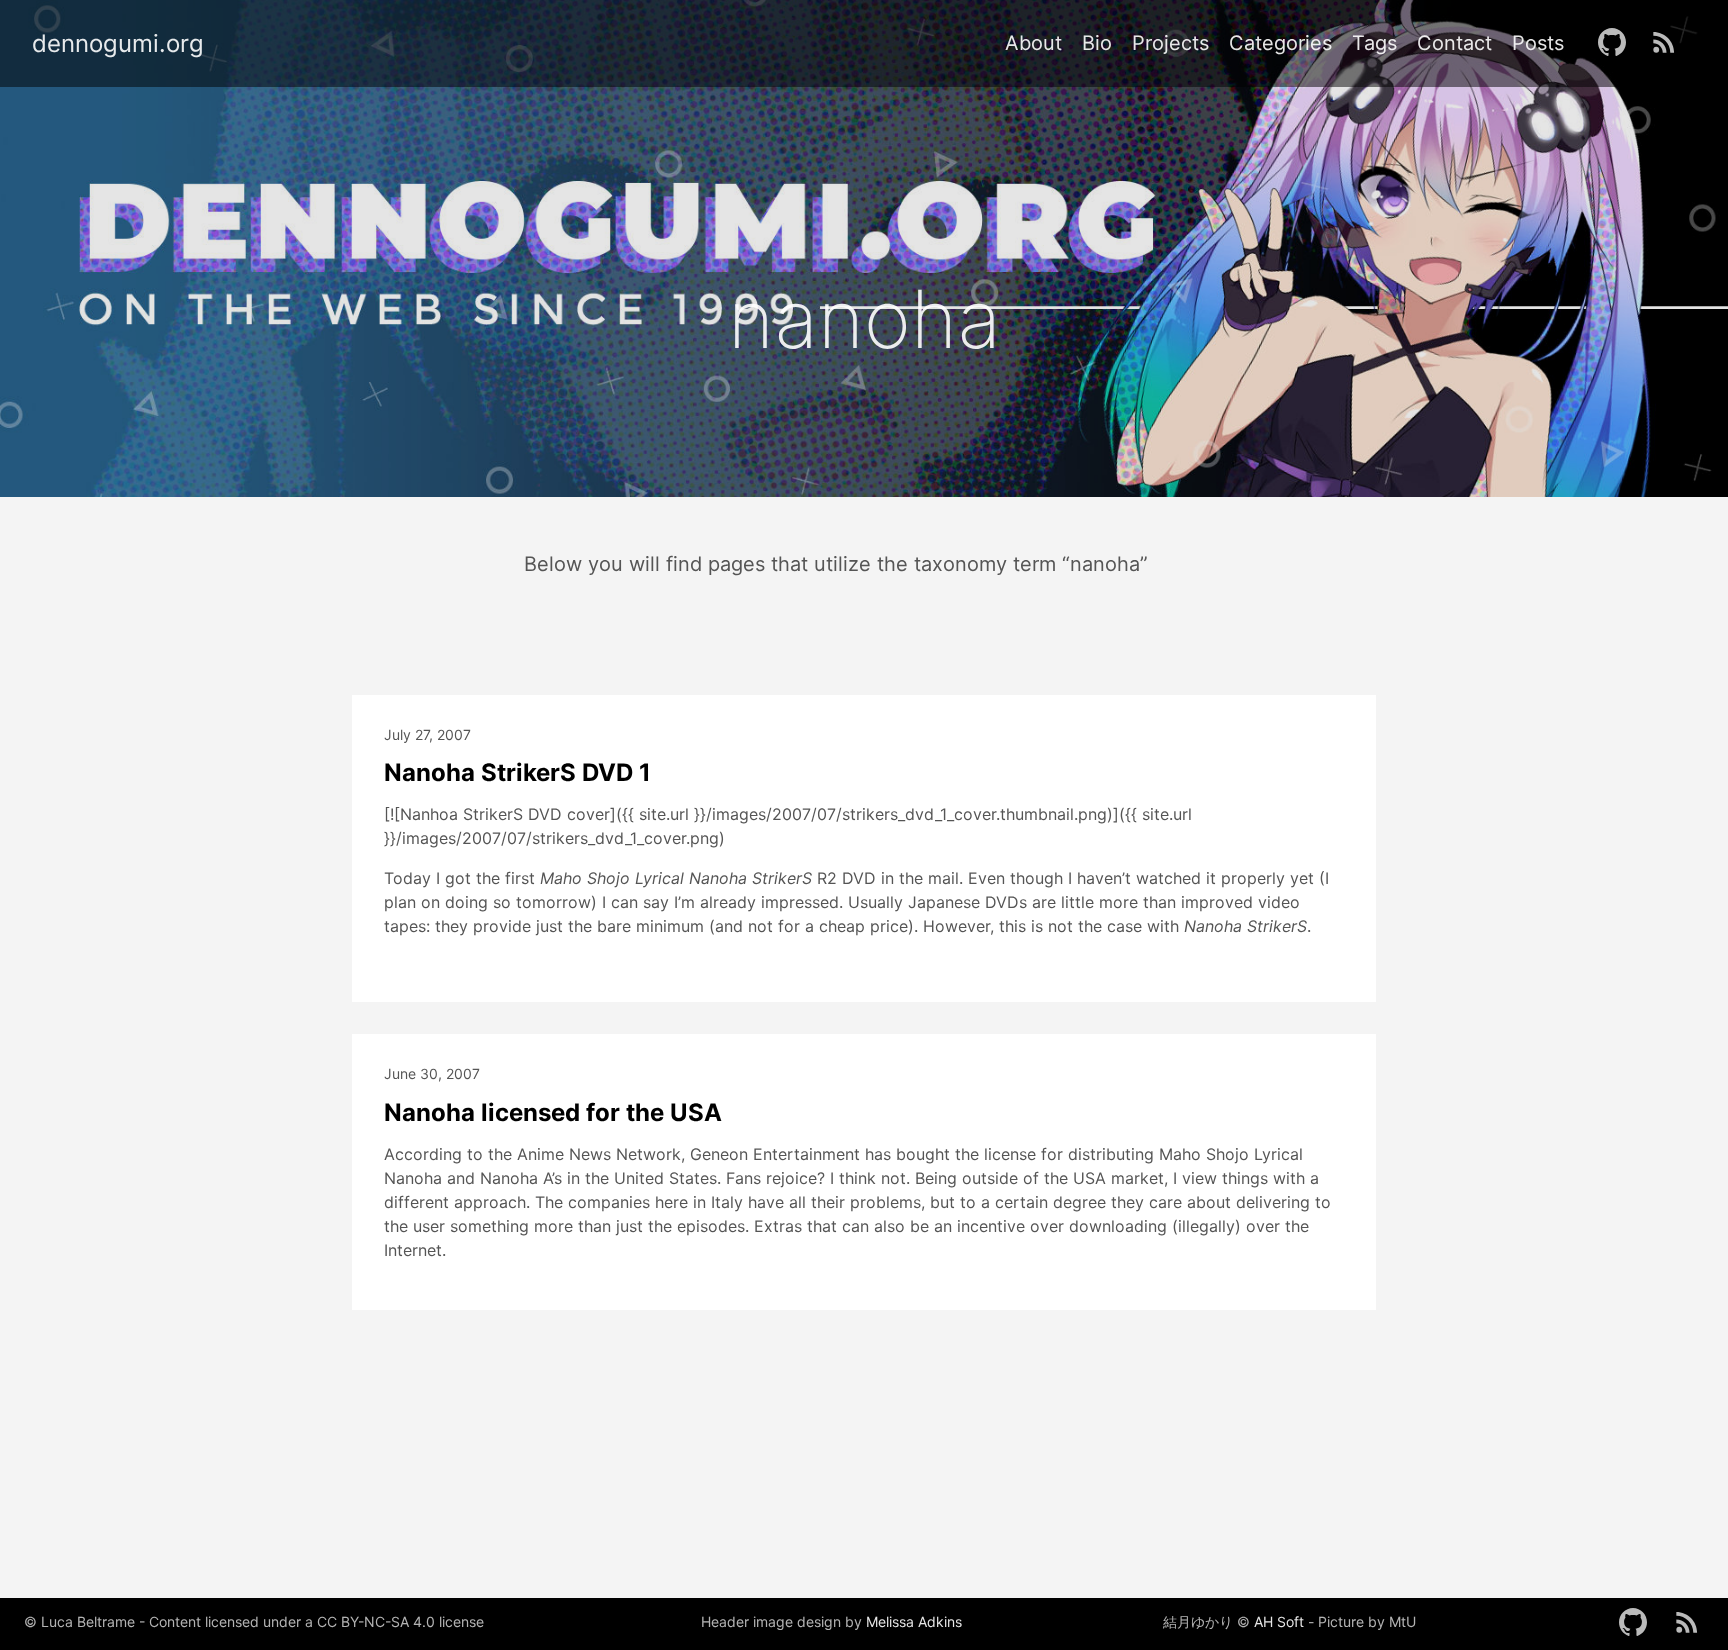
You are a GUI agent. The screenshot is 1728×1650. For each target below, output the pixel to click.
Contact (1454, 43)
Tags (1374, 43)
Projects (1170, 43)
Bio (1097, 43)
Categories (1280, 43)
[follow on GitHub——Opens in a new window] (1618, 43)
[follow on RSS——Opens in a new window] (1670, 43)
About (1033, 43)
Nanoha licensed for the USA (553, 1112)
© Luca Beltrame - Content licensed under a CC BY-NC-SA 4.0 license (254, 1621)
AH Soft (1279, 1622)
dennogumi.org (118, 44)
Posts (1538, 43)
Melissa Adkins (914, 1622)
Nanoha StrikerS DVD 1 (517, 772)
